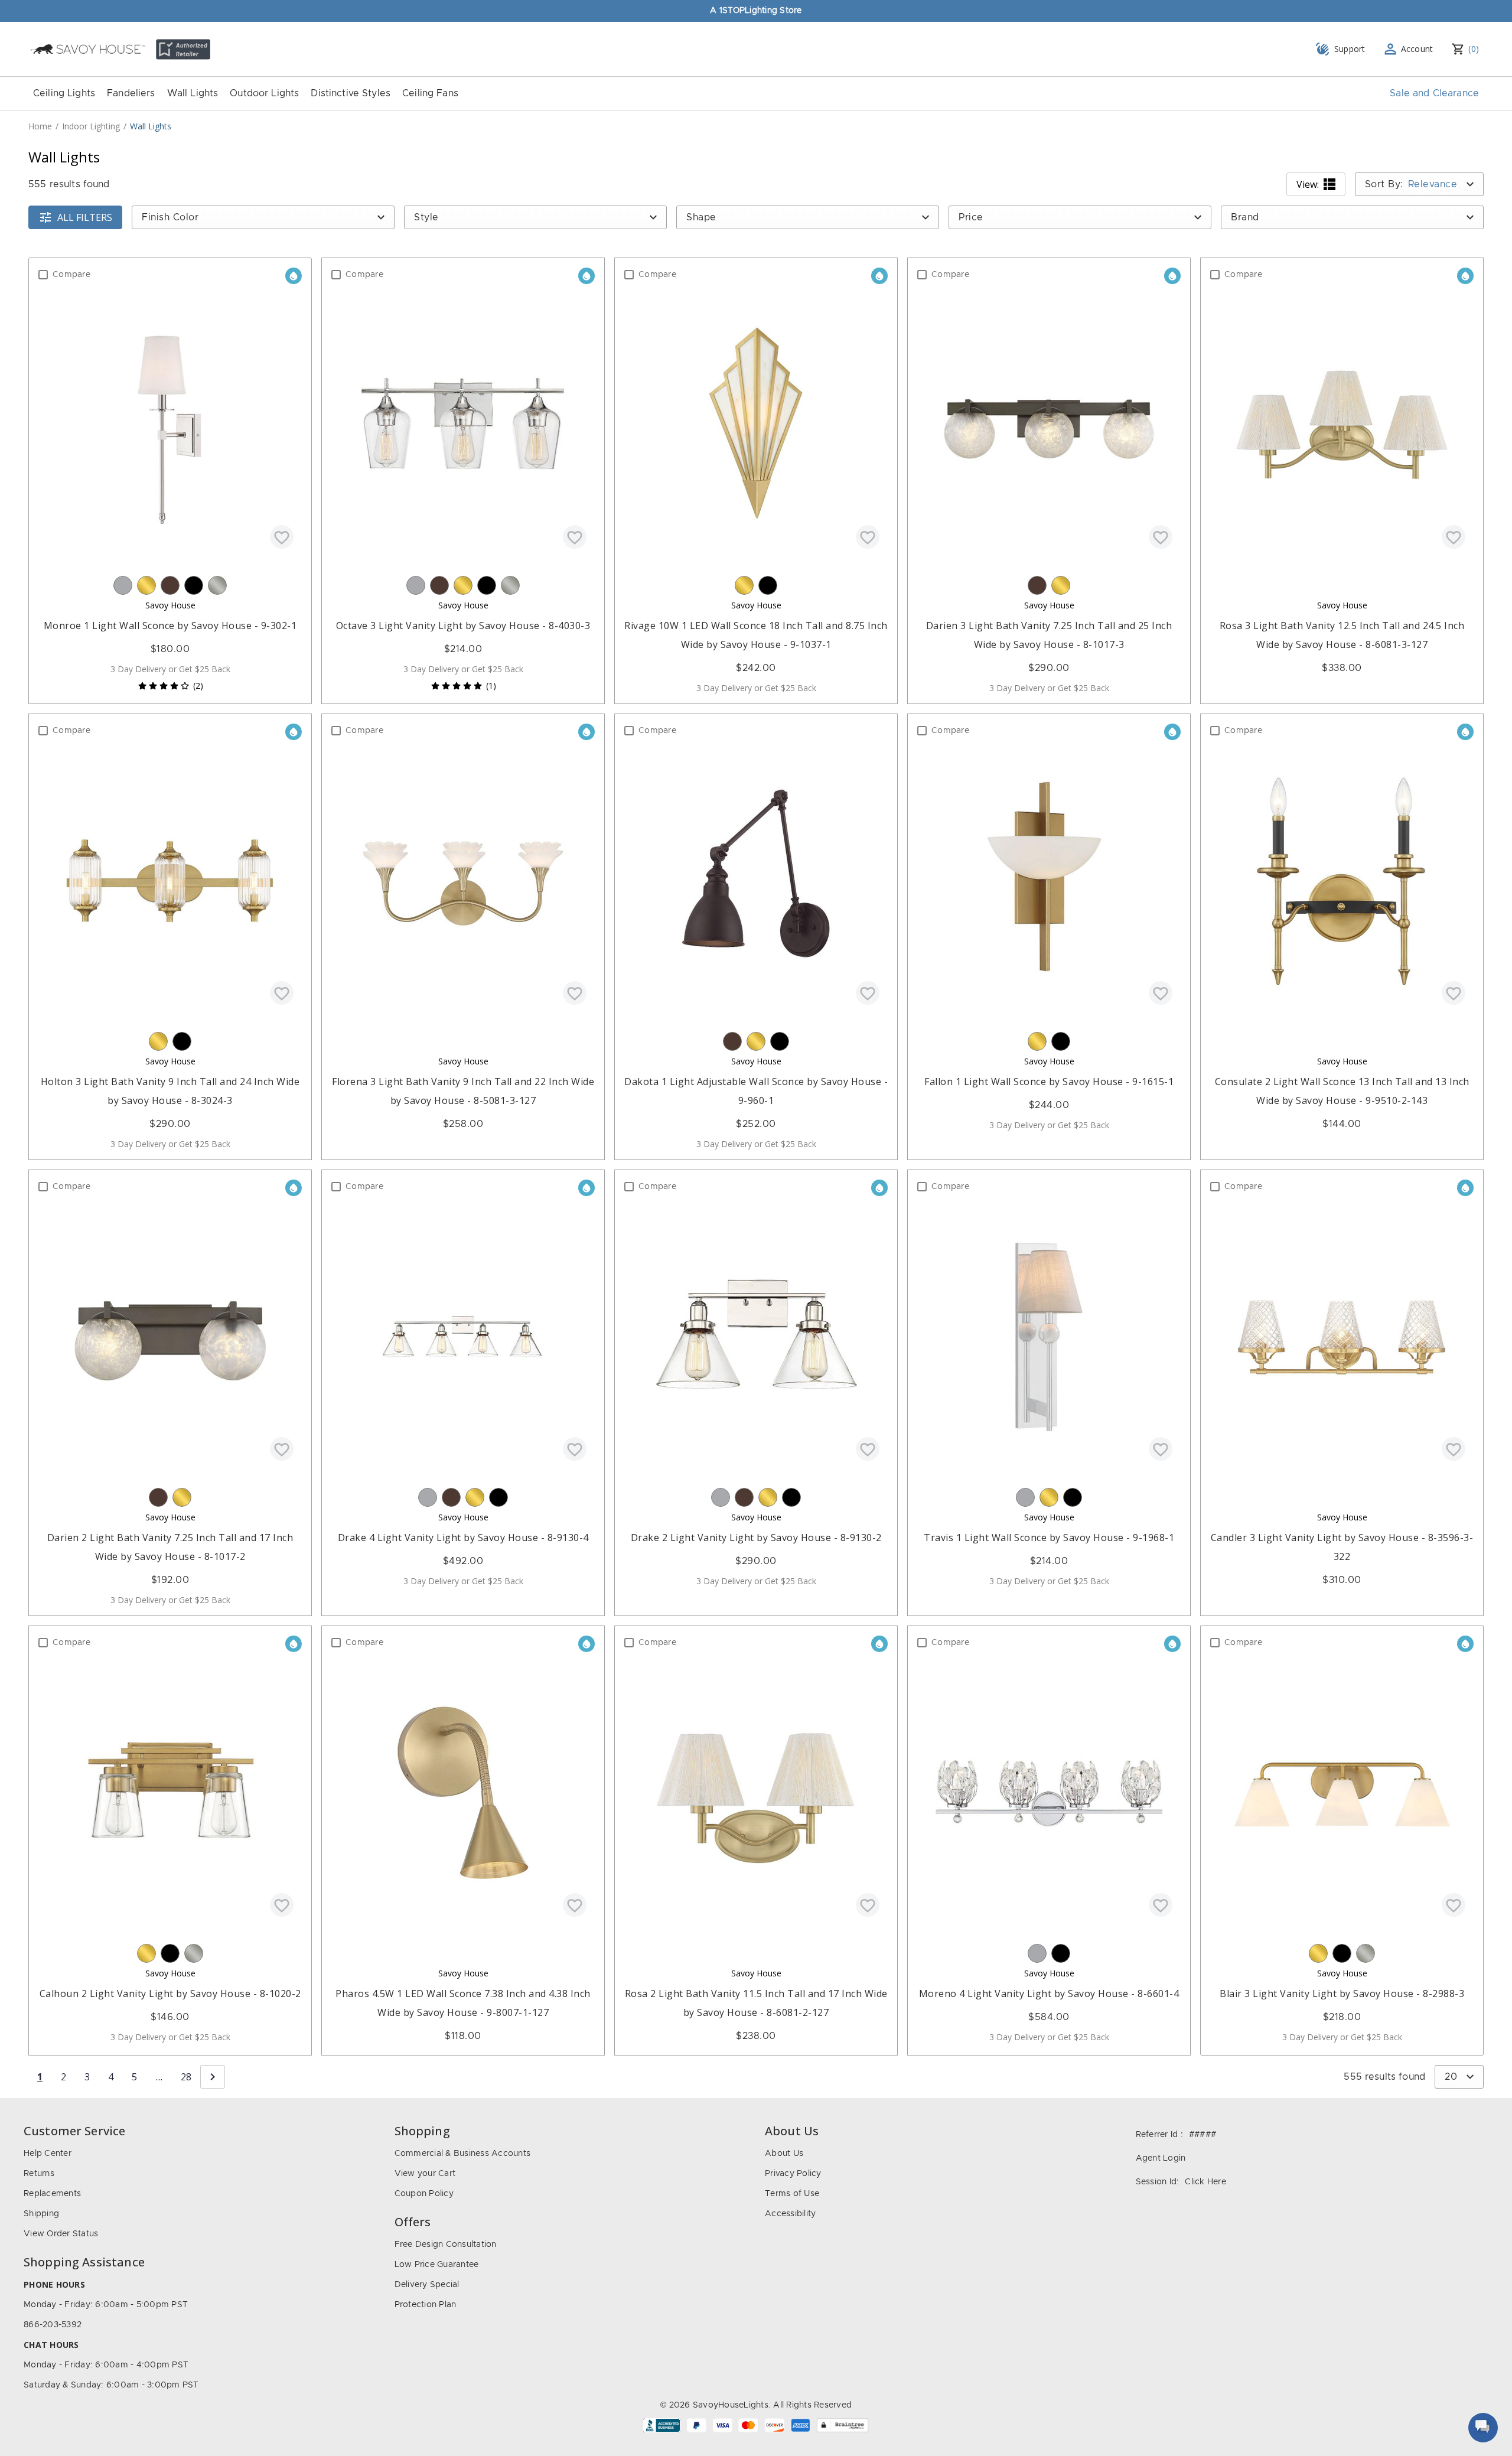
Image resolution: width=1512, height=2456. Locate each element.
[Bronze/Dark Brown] (170, 585)
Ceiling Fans (430, 93)
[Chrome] (123, 585)
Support (1350, 49)
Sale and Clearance (1434, 93)
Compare (71, 275)
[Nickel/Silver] (217, 585)
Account (1417, 49)
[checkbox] (43, 275)
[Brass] (146, 585)
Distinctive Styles (351, 93)
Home (40, 126)
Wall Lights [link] (151, 126)
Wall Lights (193, 93)
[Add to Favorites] (282, 537)
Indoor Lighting (91, 126)
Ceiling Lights (64, 93)
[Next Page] (213, 2077)
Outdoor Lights (264, 93)
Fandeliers (131, 93)
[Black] (194, 585)
